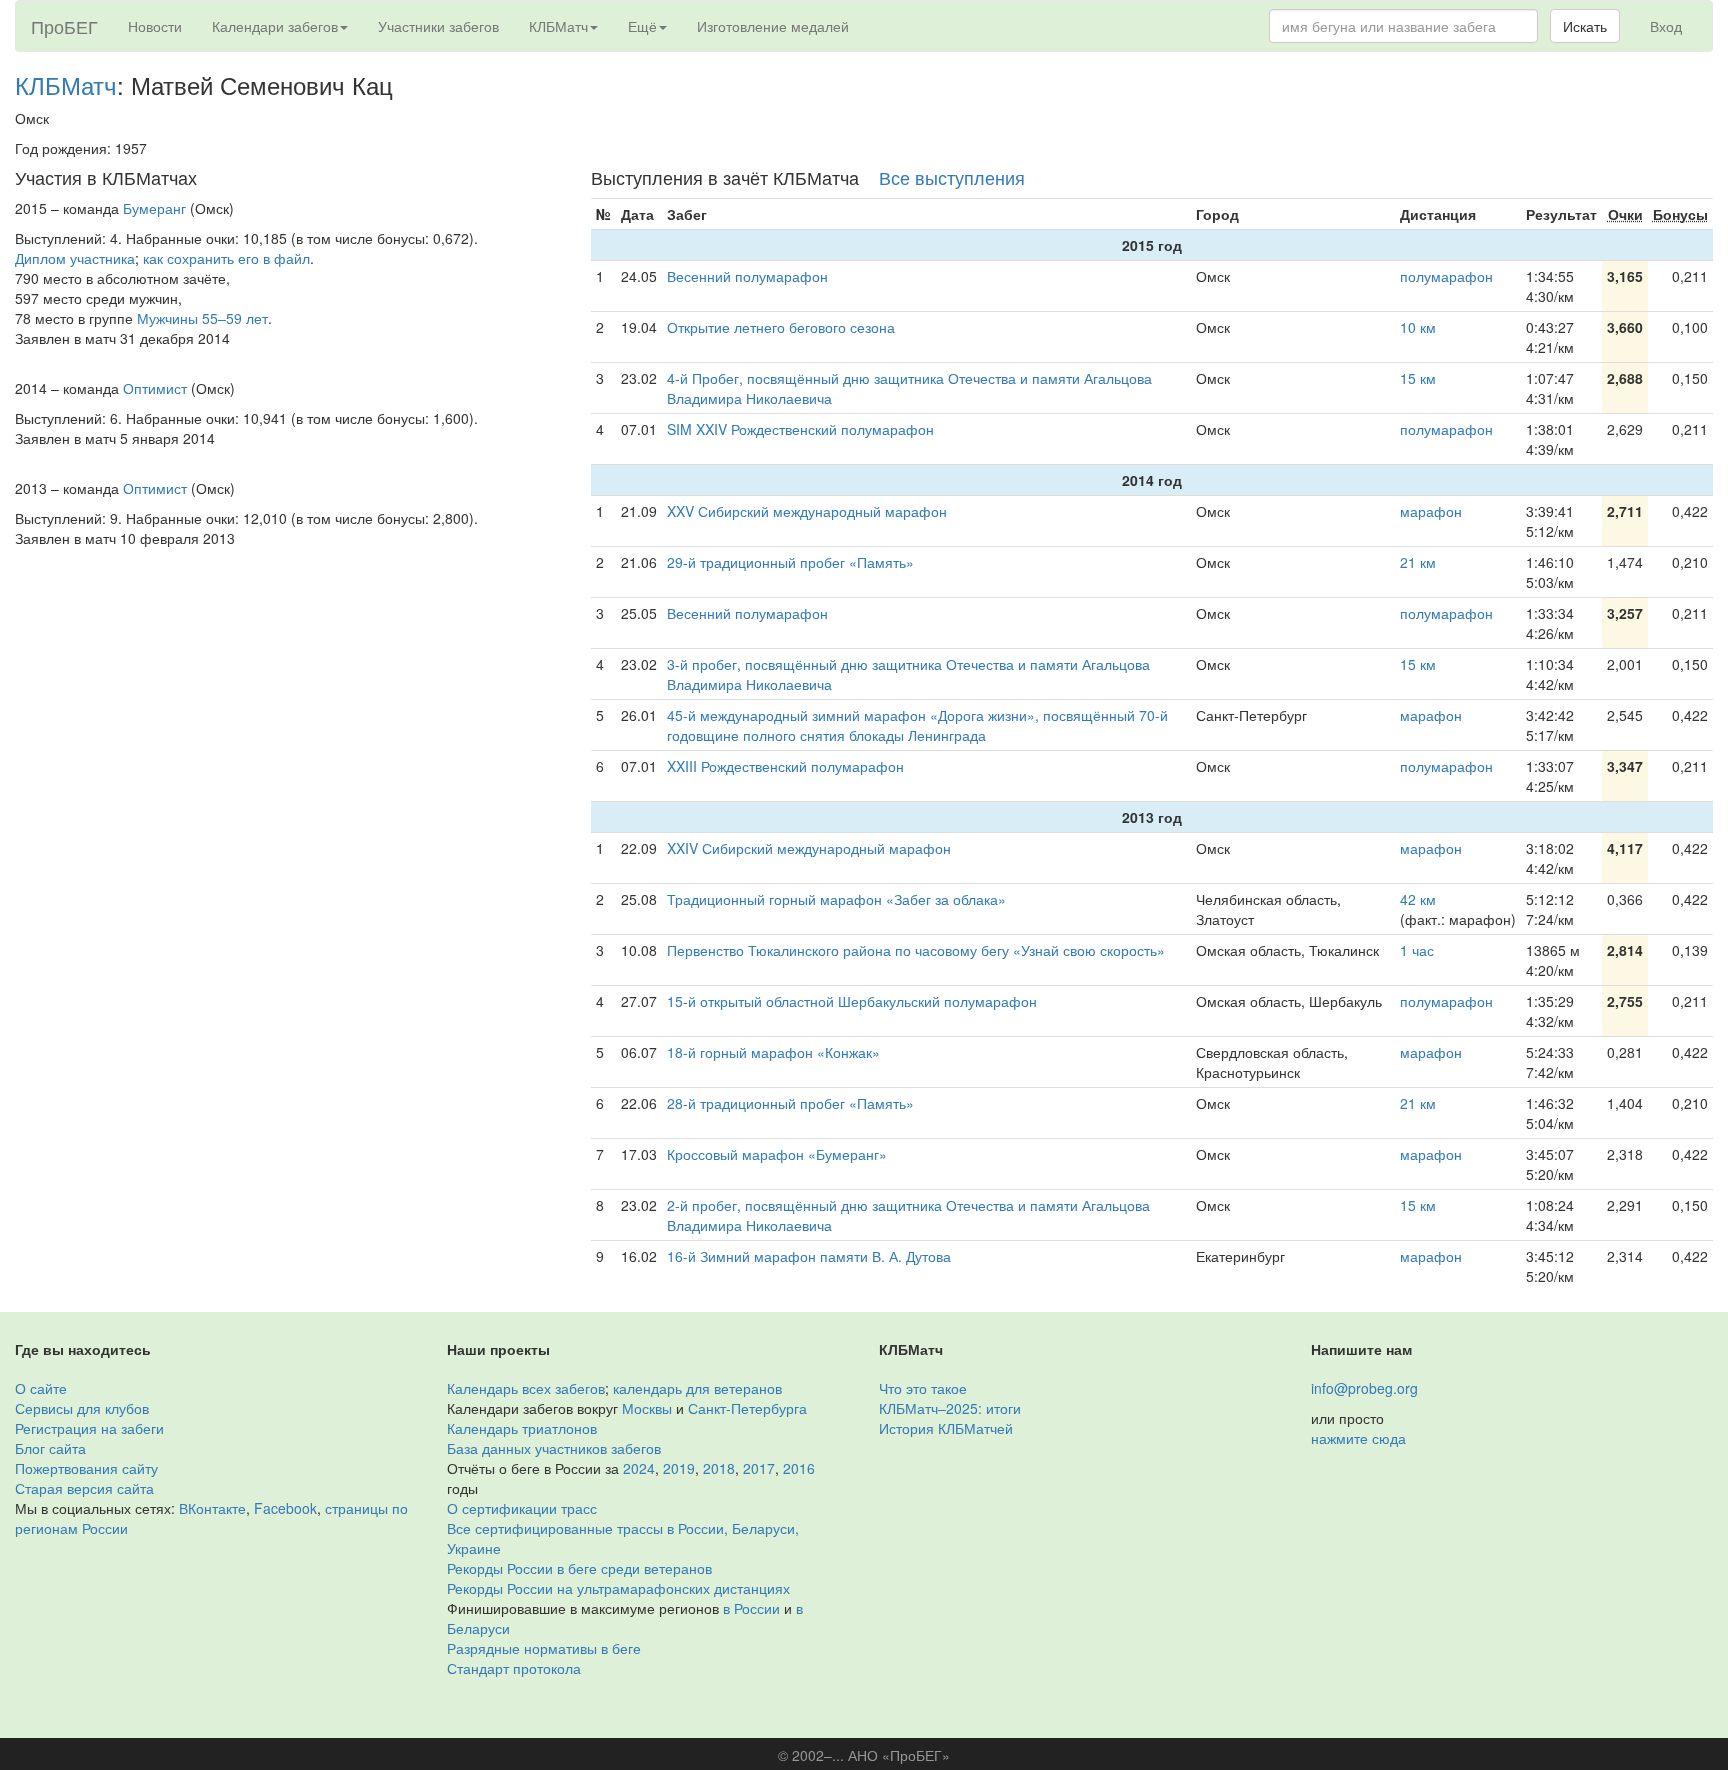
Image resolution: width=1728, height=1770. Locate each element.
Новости (155, 26)
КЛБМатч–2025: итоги (950, 1408)
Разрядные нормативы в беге (544, 1648)
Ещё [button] (642, 26)
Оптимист (155, 388)
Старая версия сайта (84, 1488)
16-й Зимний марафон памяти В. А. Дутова (809, 1256)
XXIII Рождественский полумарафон (785, 766)
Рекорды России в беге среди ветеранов (579, 1568)
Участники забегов (438, 26)
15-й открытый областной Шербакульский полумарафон (852, 1001)
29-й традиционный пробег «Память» (790, 562)
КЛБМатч (66, 84)
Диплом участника (75, 258)
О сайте (41, 1388)
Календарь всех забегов (526, 1388)
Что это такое (923, 1388)
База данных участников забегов (554, 1448)
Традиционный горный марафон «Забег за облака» (836, 899)
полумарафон (1446, 276)
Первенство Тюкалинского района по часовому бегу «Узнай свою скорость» (916, 950)
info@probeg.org (1364, 1388)
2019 (679, 1468)
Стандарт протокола (514, 1668)
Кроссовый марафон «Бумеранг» (777, 1154)
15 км (1418, 378)
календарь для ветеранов (697, 1388)
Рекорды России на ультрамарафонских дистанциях (618, 1588)
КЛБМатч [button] (558, 26)
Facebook (285, 1508)
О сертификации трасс (522, 1508)
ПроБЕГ (64, 26)
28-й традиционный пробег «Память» (790, 1103)
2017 (759, 1468)
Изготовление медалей (773, 26)
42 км (1418, 899)
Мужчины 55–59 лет (202, 318)
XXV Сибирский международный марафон (807, 511)
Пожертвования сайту (86, 1468)
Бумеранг (154, 208)
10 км (1418, 327)
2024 (639, 1468)
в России (751, 1608)
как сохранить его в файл (226, 258)
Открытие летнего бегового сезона (781, 327)
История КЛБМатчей (946, 1428)
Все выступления (952, 177)
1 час (1417, 950)
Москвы (647, 1408)
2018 (719, 1468)
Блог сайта (50, 1448)
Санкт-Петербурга (747, 1408)
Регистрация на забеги (89, 1428)
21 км (1418, 562)
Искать (1585, 26)
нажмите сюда (1358, 1438)
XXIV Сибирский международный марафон (809, 848)
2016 (799, 1468)
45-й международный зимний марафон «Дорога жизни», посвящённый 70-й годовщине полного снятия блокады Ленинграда (917, 725)
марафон (1431, 511)
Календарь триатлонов (522, 1428)
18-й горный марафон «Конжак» (773, 1052)
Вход (1666, 26)
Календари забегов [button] (275, 26)
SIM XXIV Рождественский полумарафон (800, 429)
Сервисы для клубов (82, 1408)
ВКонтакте (212, 1508)
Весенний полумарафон (747, 276)
